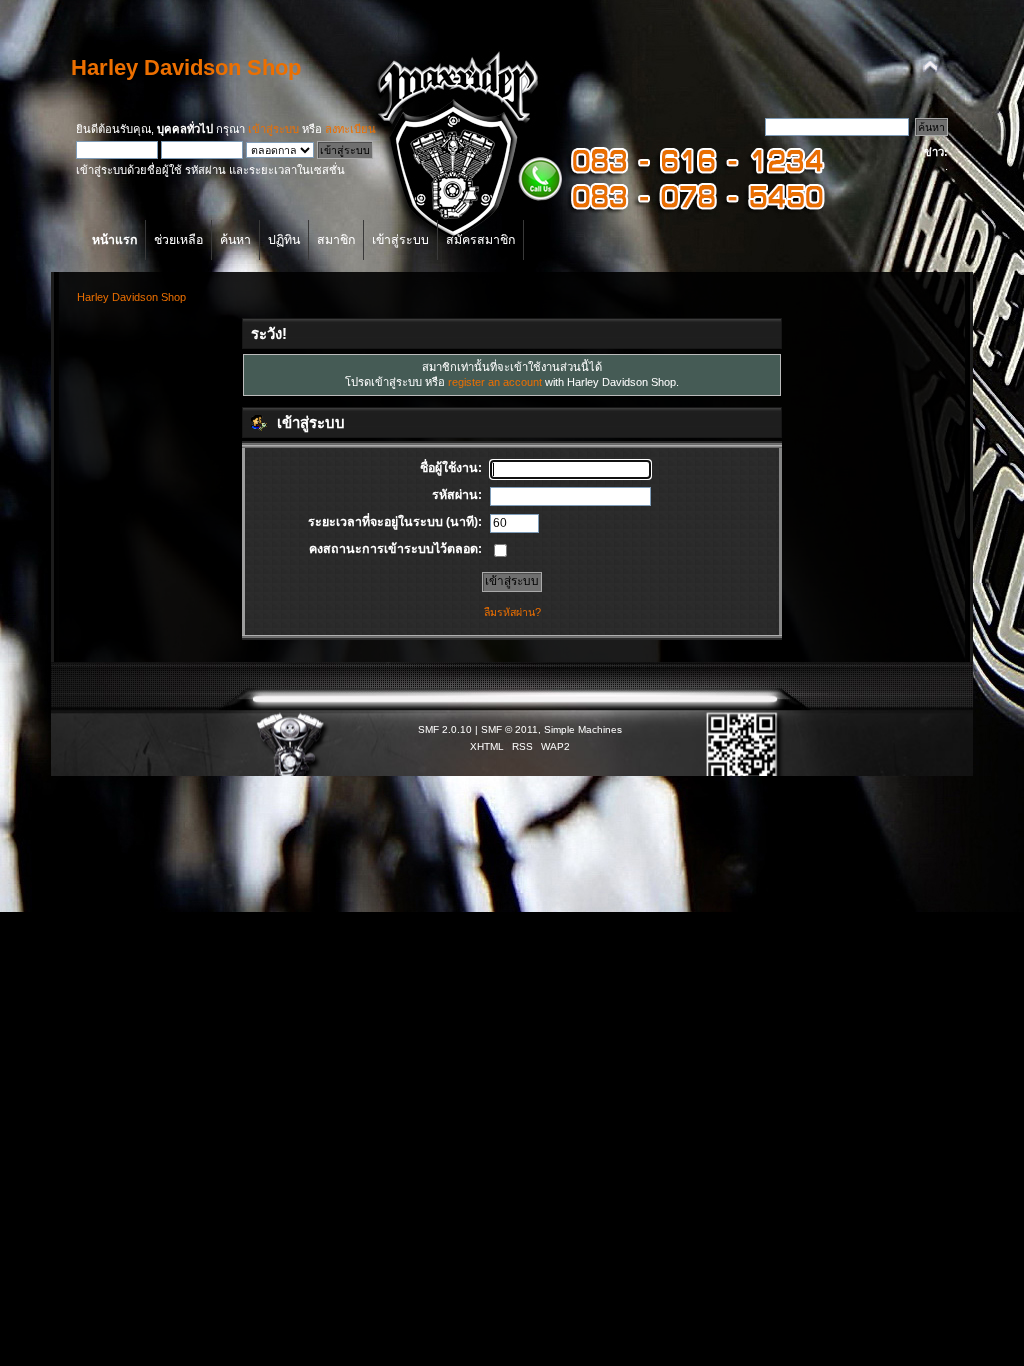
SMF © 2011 (509, 729)
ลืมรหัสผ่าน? (512, 612)
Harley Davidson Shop (186, 67)
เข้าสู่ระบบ (273, 129)
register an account (495, 382)
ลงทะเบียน (350, 129)
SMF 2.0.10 (445, 729)
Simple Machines (583, 729)
